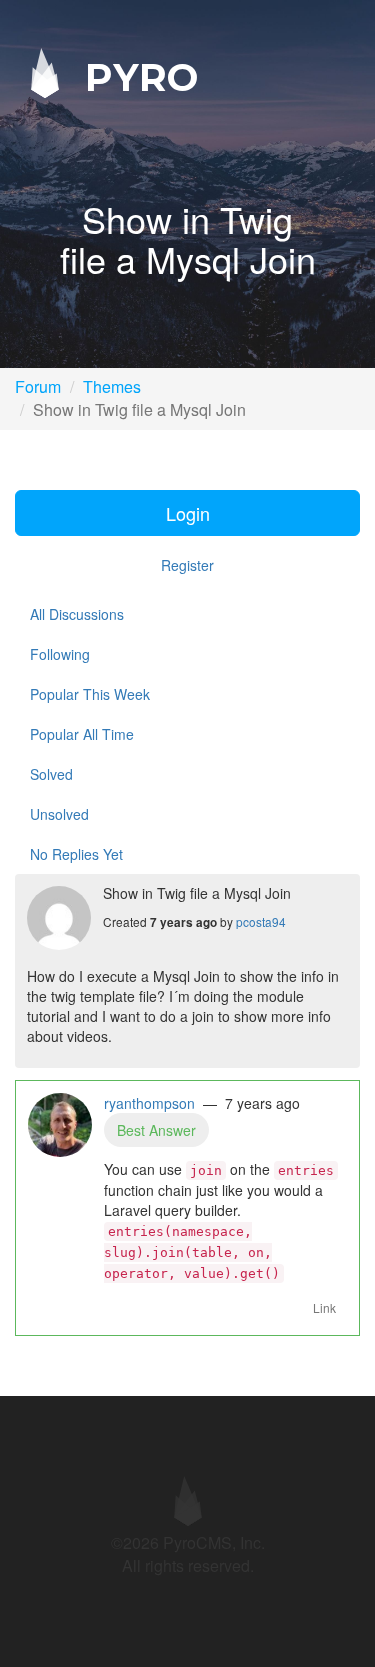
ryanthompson (149, 1103)
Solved (51, 774)
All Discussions (77, 614)
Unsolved (59, 814)
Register (187, 565)
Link (324, 1307)
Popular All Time (82, 734)
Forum (38, 386)
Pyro (136, 76)
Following (60, 654)
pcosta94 (261, 921)
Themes (112, 386)
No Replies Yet (76, 854)
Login (188, 513)
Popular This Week (90, 694)
